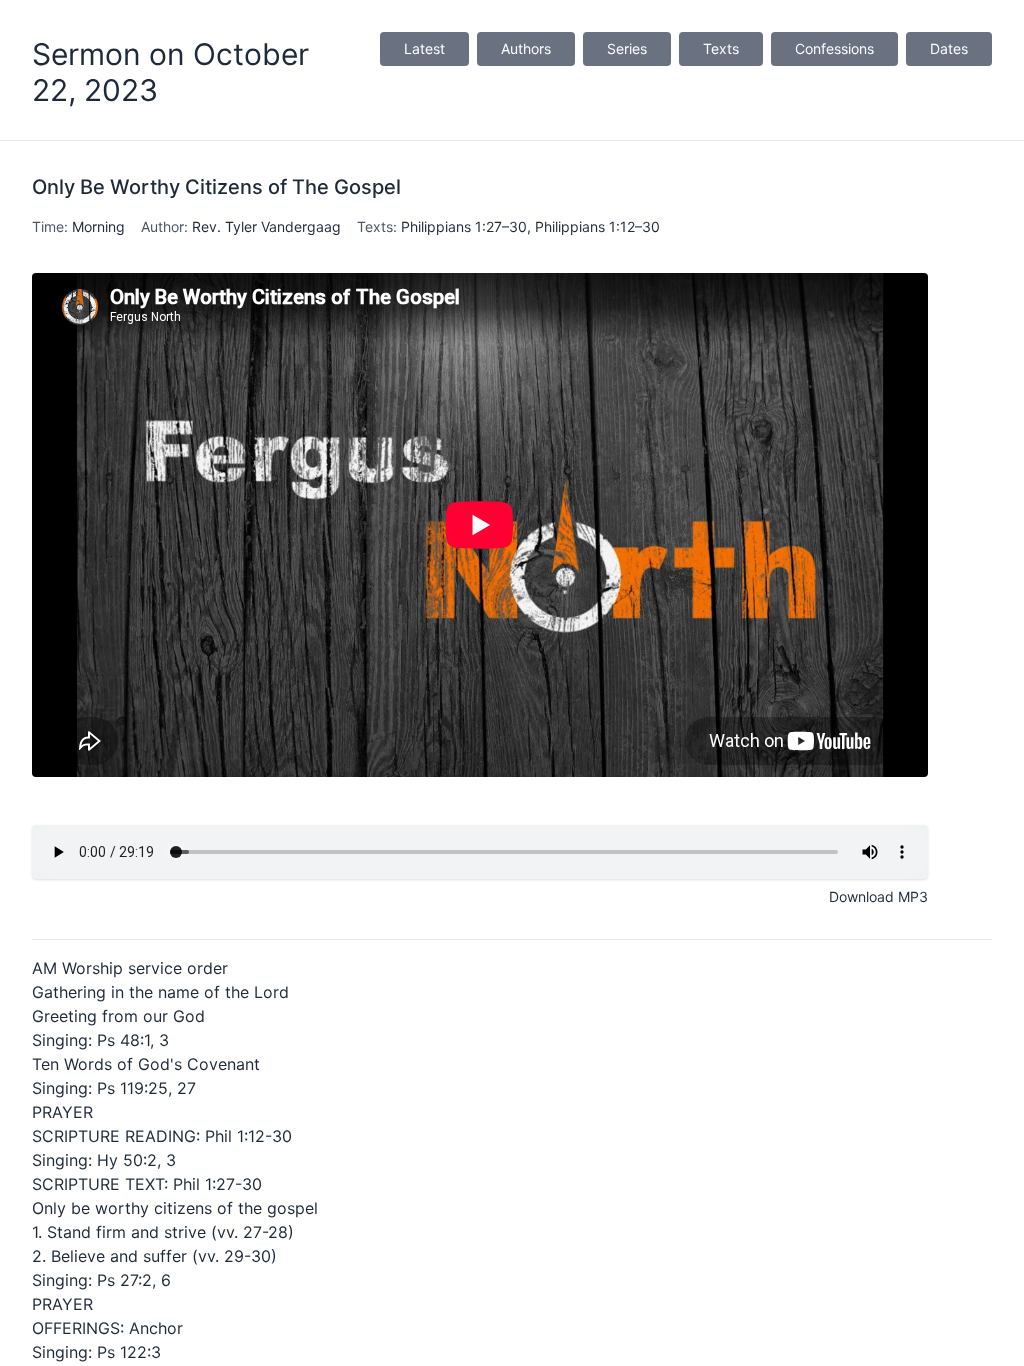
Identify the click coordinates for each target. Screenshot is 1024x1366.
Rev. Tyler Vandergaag (266, 226)
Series (627, 48)
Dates (949, 48)
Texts (721, 48)
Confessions (834, 48)
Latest (424, 48)
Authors (526, 48)
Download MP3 (878, 896)
